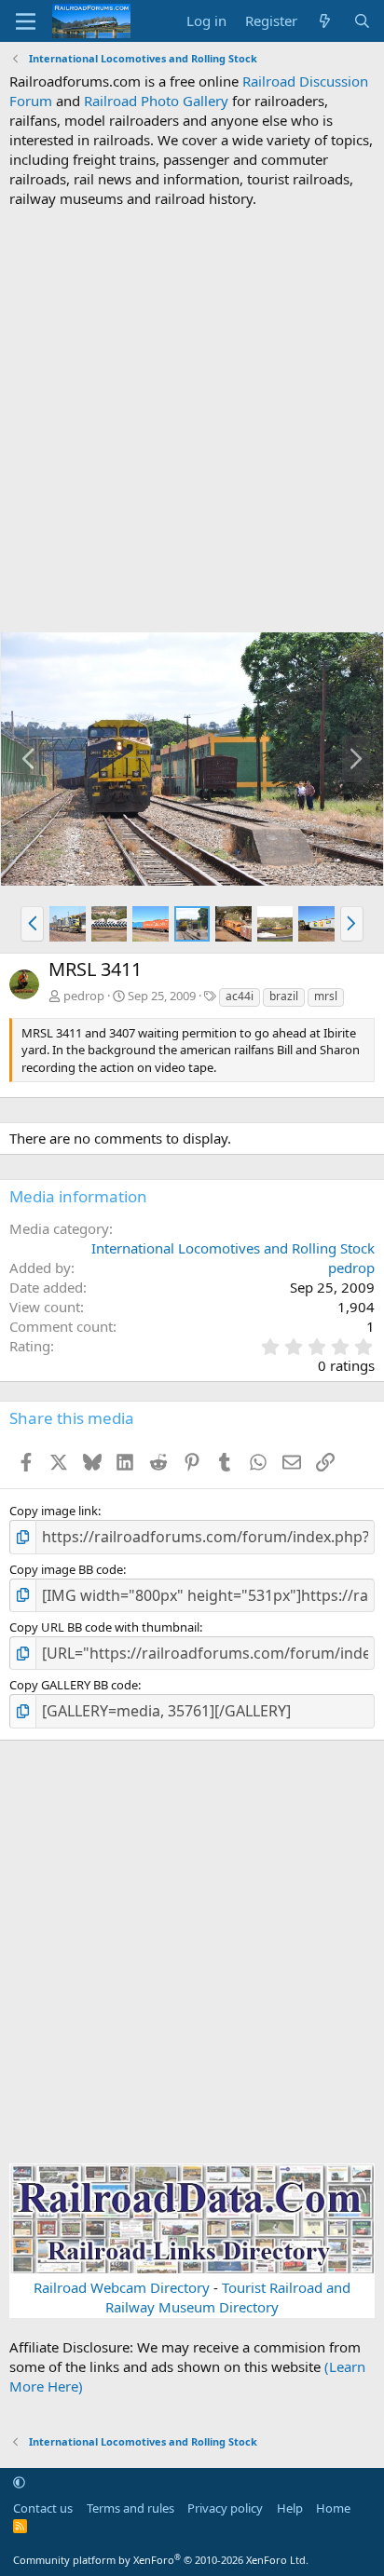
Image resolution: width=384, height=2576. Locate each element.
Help (290, 2508)
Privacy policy (225, 2508)
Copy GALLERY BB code (74, 1685)
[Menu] (26, 21)
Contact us (43, 2508)
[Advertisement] (192, 420)
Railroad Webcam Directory (122, 2287)
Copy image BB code (66, 1569)
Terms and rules (130, 2508)
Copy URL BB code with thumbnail (104, 1627)
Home (333, 2508)
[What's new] (325, 21)
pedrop (84, 996)
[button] (32, 924)
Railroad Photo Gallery (156, 101)
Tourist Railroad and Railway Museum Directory (228, 2297)
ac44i (240, 996)
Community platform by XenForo (161, 2560)
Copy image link (54, 1511)
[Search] (362, 21)
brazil (284, 996)
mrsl (326, 996)
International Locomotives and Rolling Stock (233, 1248)
